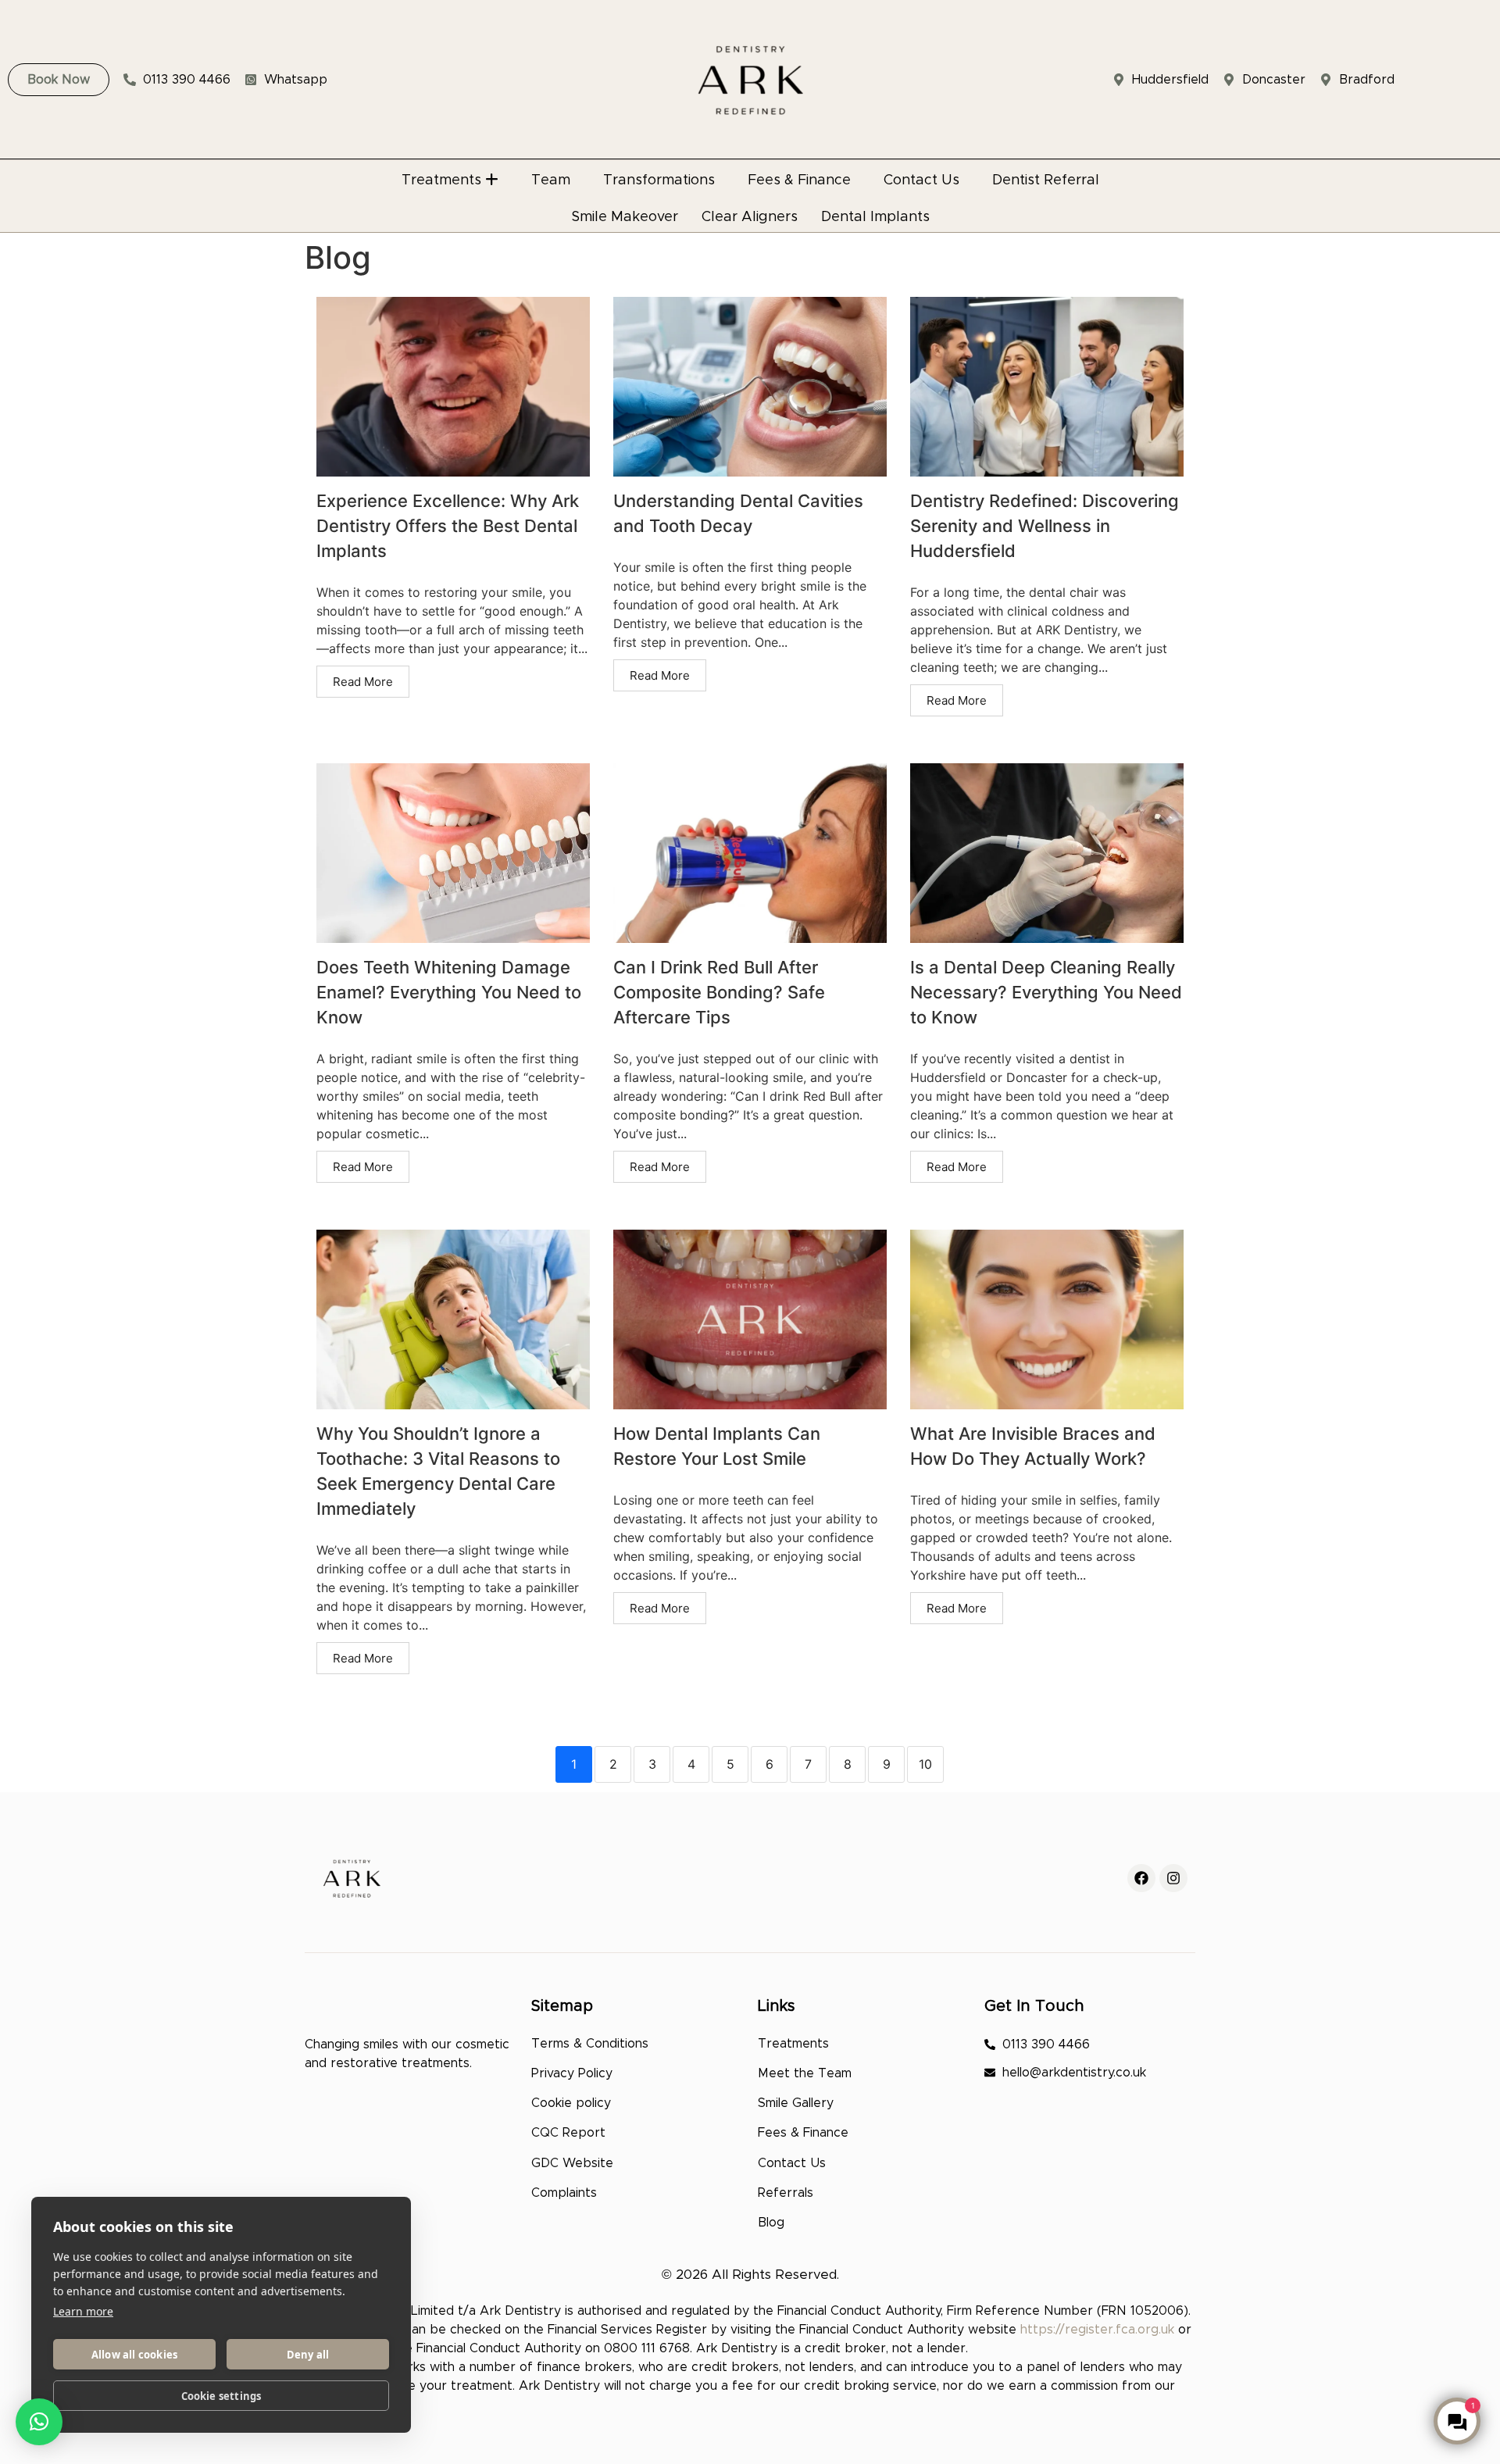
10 (925, 1764)
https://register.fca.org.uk (1097, 2330)
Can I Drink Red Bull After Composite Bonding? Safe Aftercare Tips (719, 992)
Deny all (308, 2355)
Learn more (83, 2311)
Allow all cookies (134, 2355)
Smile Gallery (796, 2103)
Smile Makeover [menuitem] (625, 217)
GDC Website (572, 2163)
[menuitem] (450, 176)
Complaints (564, 2193)
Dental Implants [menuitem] (875, 217)
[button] (39, 2422)
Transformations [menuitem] (659, 180)
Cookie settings (221, 2396)
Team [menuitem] (551, 180)
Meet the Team (805, 2073)
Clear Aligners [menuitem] (750, 217)
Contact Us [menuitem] (921, 180)
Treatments (793, 2044)
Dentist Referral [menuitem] (1046, 180)
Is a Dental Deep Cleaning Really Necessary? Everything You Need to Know (1046, 992)
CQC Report (568, 2133)
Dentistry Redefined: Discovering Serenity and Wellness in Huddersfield (1045, 526)
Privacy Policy (572, 2073)
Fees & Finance (803, 2133)
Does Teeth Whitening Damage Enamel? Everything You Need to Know (449, 992)
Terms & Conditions (590, 2044)
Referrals (786, 2193)
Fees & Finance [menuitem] (799, 180)
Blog (771, 2223)
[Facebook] (1141, 1878)
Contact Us (792, 2163)
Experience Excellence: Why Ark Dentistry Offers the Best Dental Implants (448, 526)
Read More (363, 682)
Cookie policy (571, 2103)
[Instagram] (1173, 1878)
